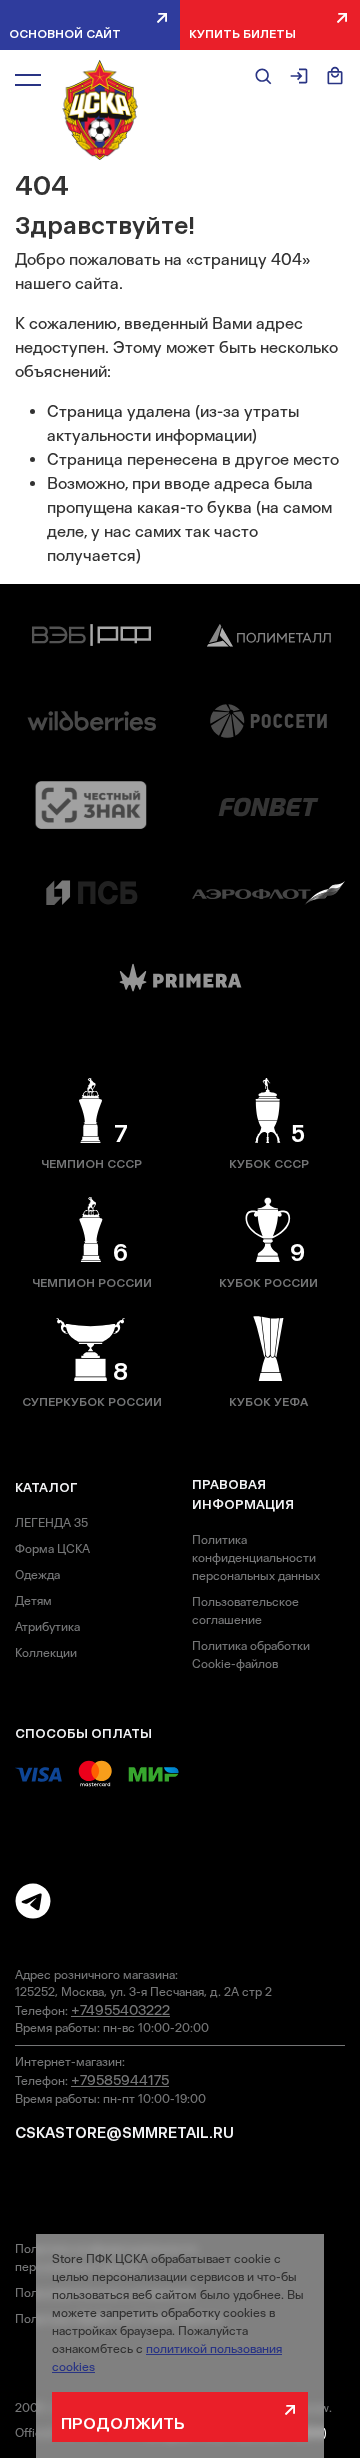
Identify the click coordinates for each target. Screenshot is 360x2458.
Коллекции (46, 1653)
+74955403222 (120, 2010)
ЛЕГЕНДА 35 (51, 1523)
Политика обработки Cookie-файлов (251, 1655)
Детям (33, 1601)
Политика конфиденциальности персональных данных (256, 1558)
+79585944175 (120, 2080)
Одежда (37, 1575)
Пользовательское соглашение (245, 1611)
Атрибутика (47, 1627)
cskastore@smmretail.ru (124, 2133)
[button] (28, 79)
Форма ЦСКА (52, 1549)
